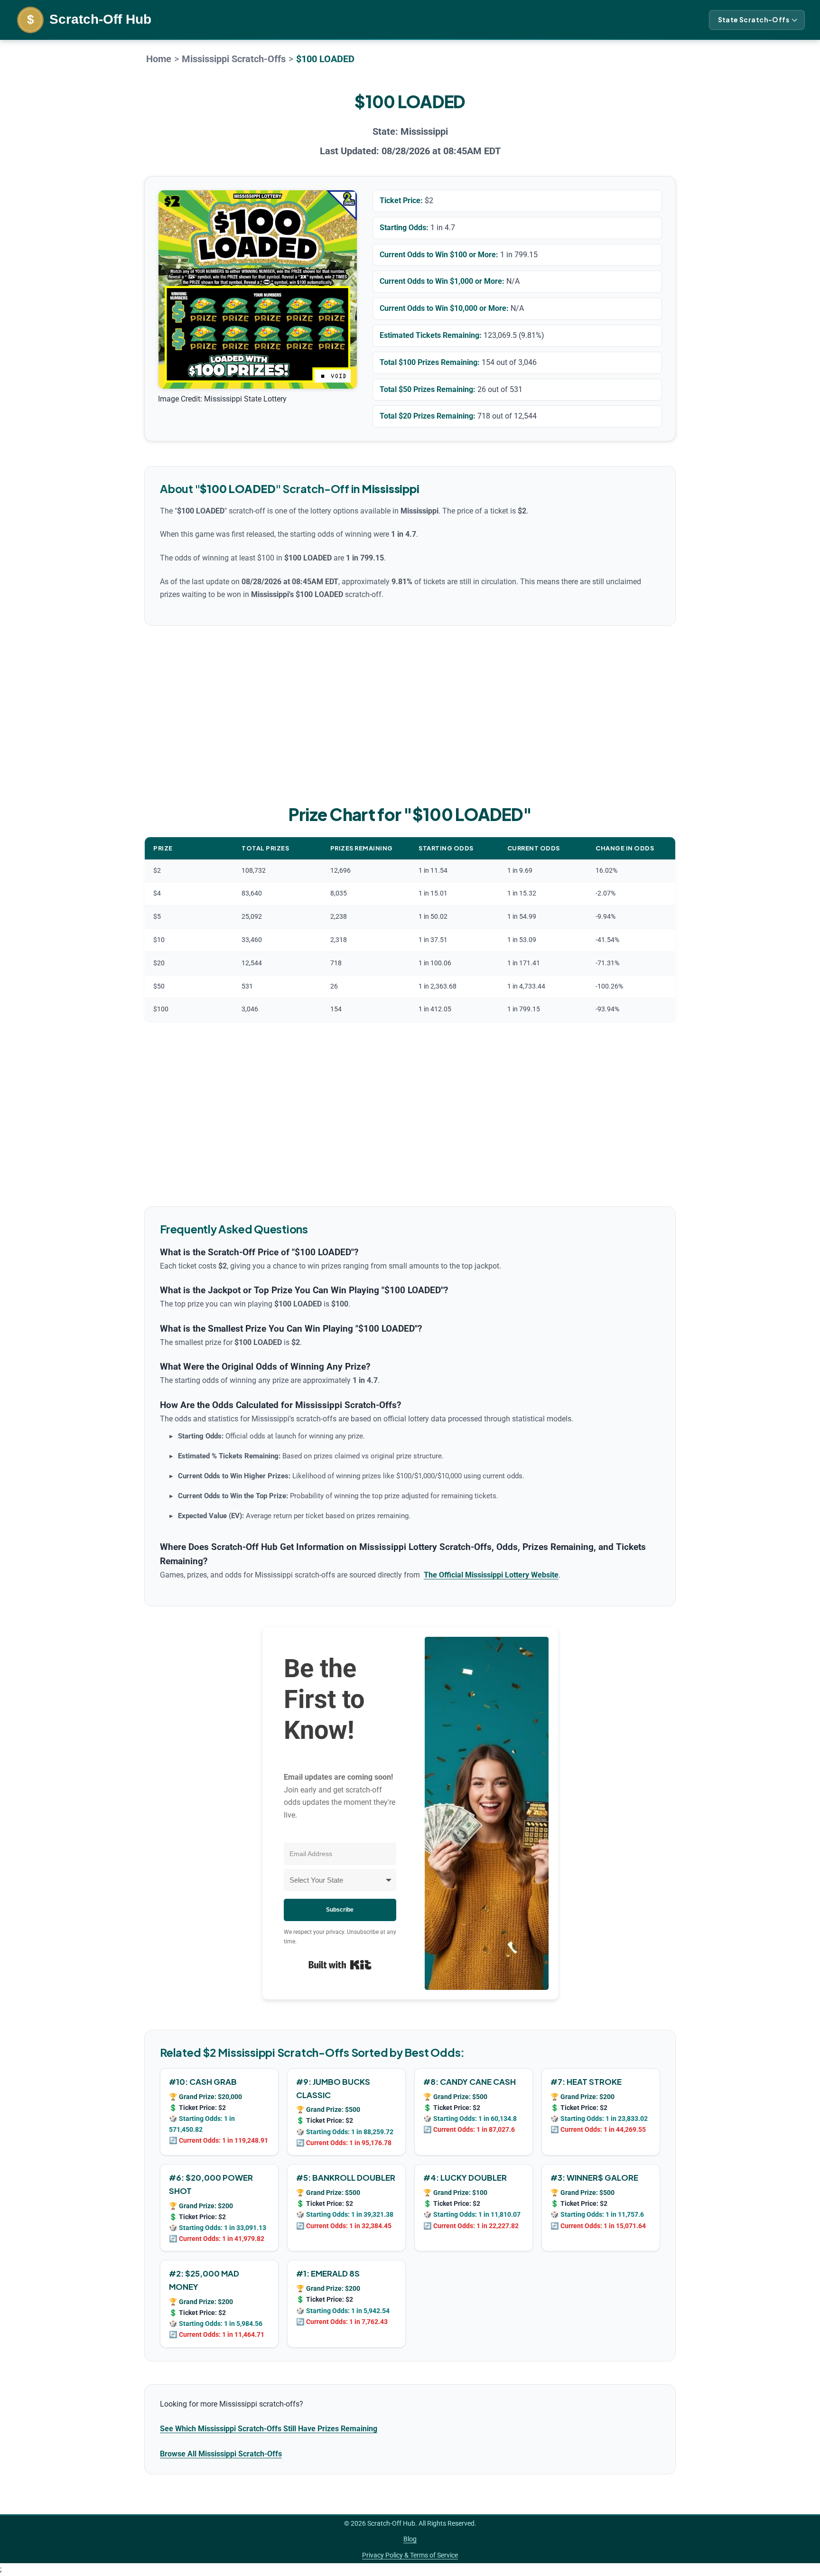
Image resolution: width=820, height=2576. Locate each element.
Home (159, 59)
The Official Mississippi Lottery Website (491, 1575)
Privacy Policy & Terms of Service (410, 2555)
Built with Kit (340, 1965)
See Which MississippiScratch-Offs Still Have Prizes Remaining (269, 2429)
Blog (410, 2539)
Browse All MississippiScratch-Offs (221, 2454)
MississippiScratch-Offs (234, 59)
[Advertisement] (410, 713)
